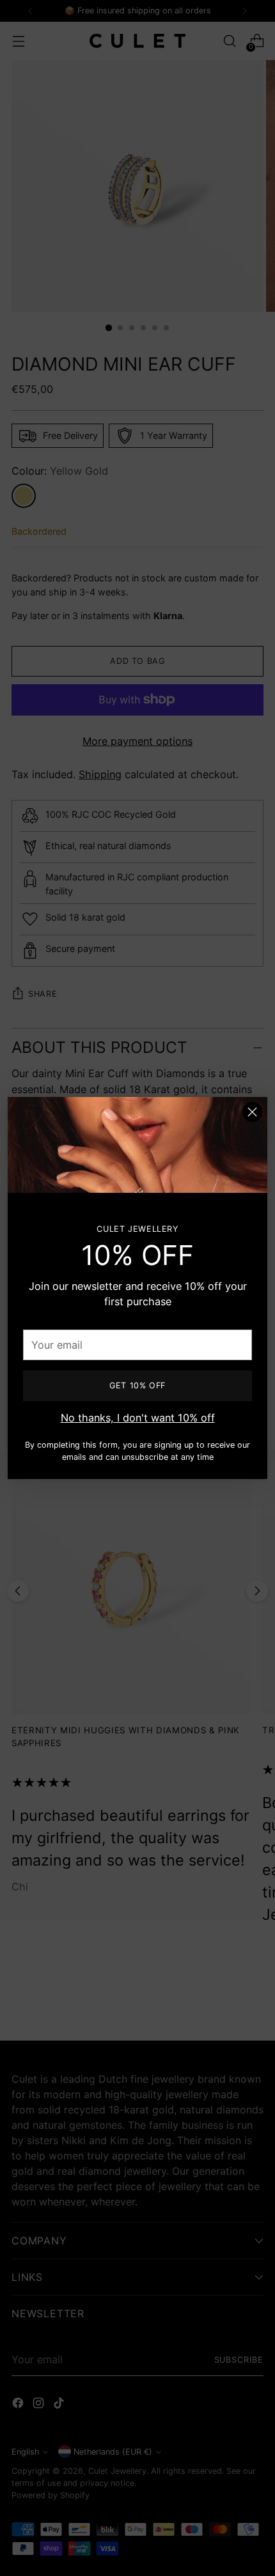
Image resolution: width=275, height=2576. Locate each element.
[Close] (252, 1112)
